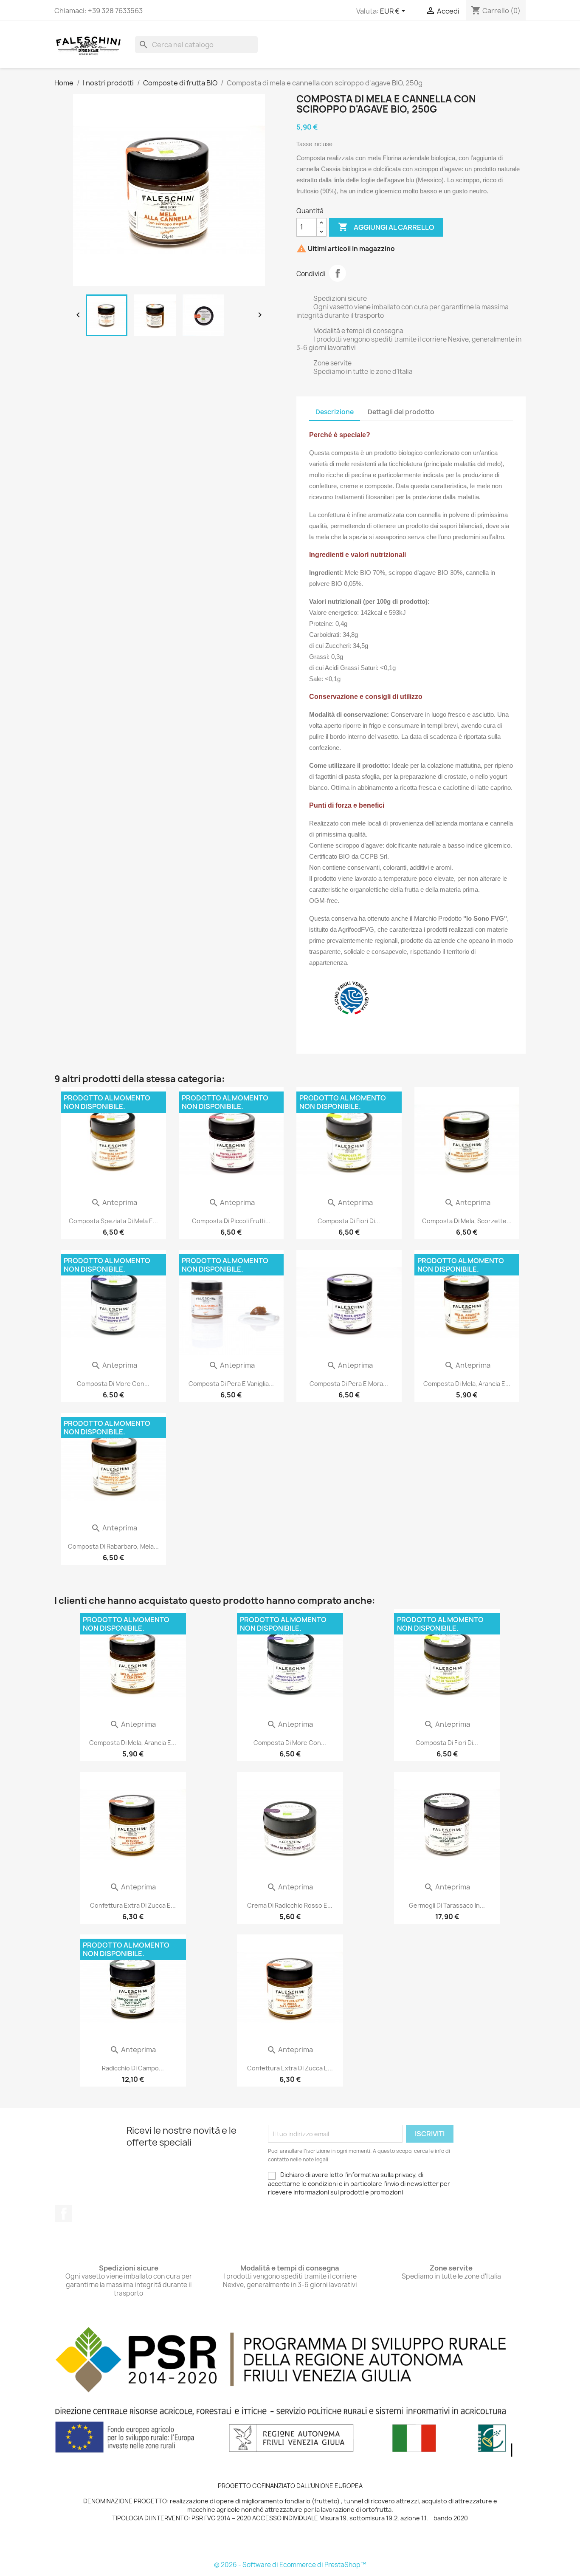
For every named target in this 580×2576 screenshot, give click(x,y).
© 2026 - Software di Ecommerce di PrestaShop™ (290, 2565)
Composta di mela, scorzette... (467, 1221)
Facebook (64, 2214)
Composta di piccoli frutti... (231, 1221)
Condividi (338, 273)
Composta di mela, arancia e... (467, 1384)
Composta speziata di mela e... (113, 1221)
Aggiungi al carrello (386, 227)
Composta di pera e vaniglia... (231, 1384)
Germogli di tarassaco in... (447, 1905)
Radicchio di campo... (133, 2068)
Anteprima (114, 1202)
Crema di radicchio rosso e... (290, 1905)
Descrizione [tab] (335, 412)
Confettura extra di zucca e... (133, 1905)
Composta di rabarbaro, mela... (113, 1546)
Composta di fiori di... (349, 1221)
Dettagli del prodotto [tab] (401, 412)
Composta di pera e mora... (349, 1384)
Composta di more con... (113, 1384)
